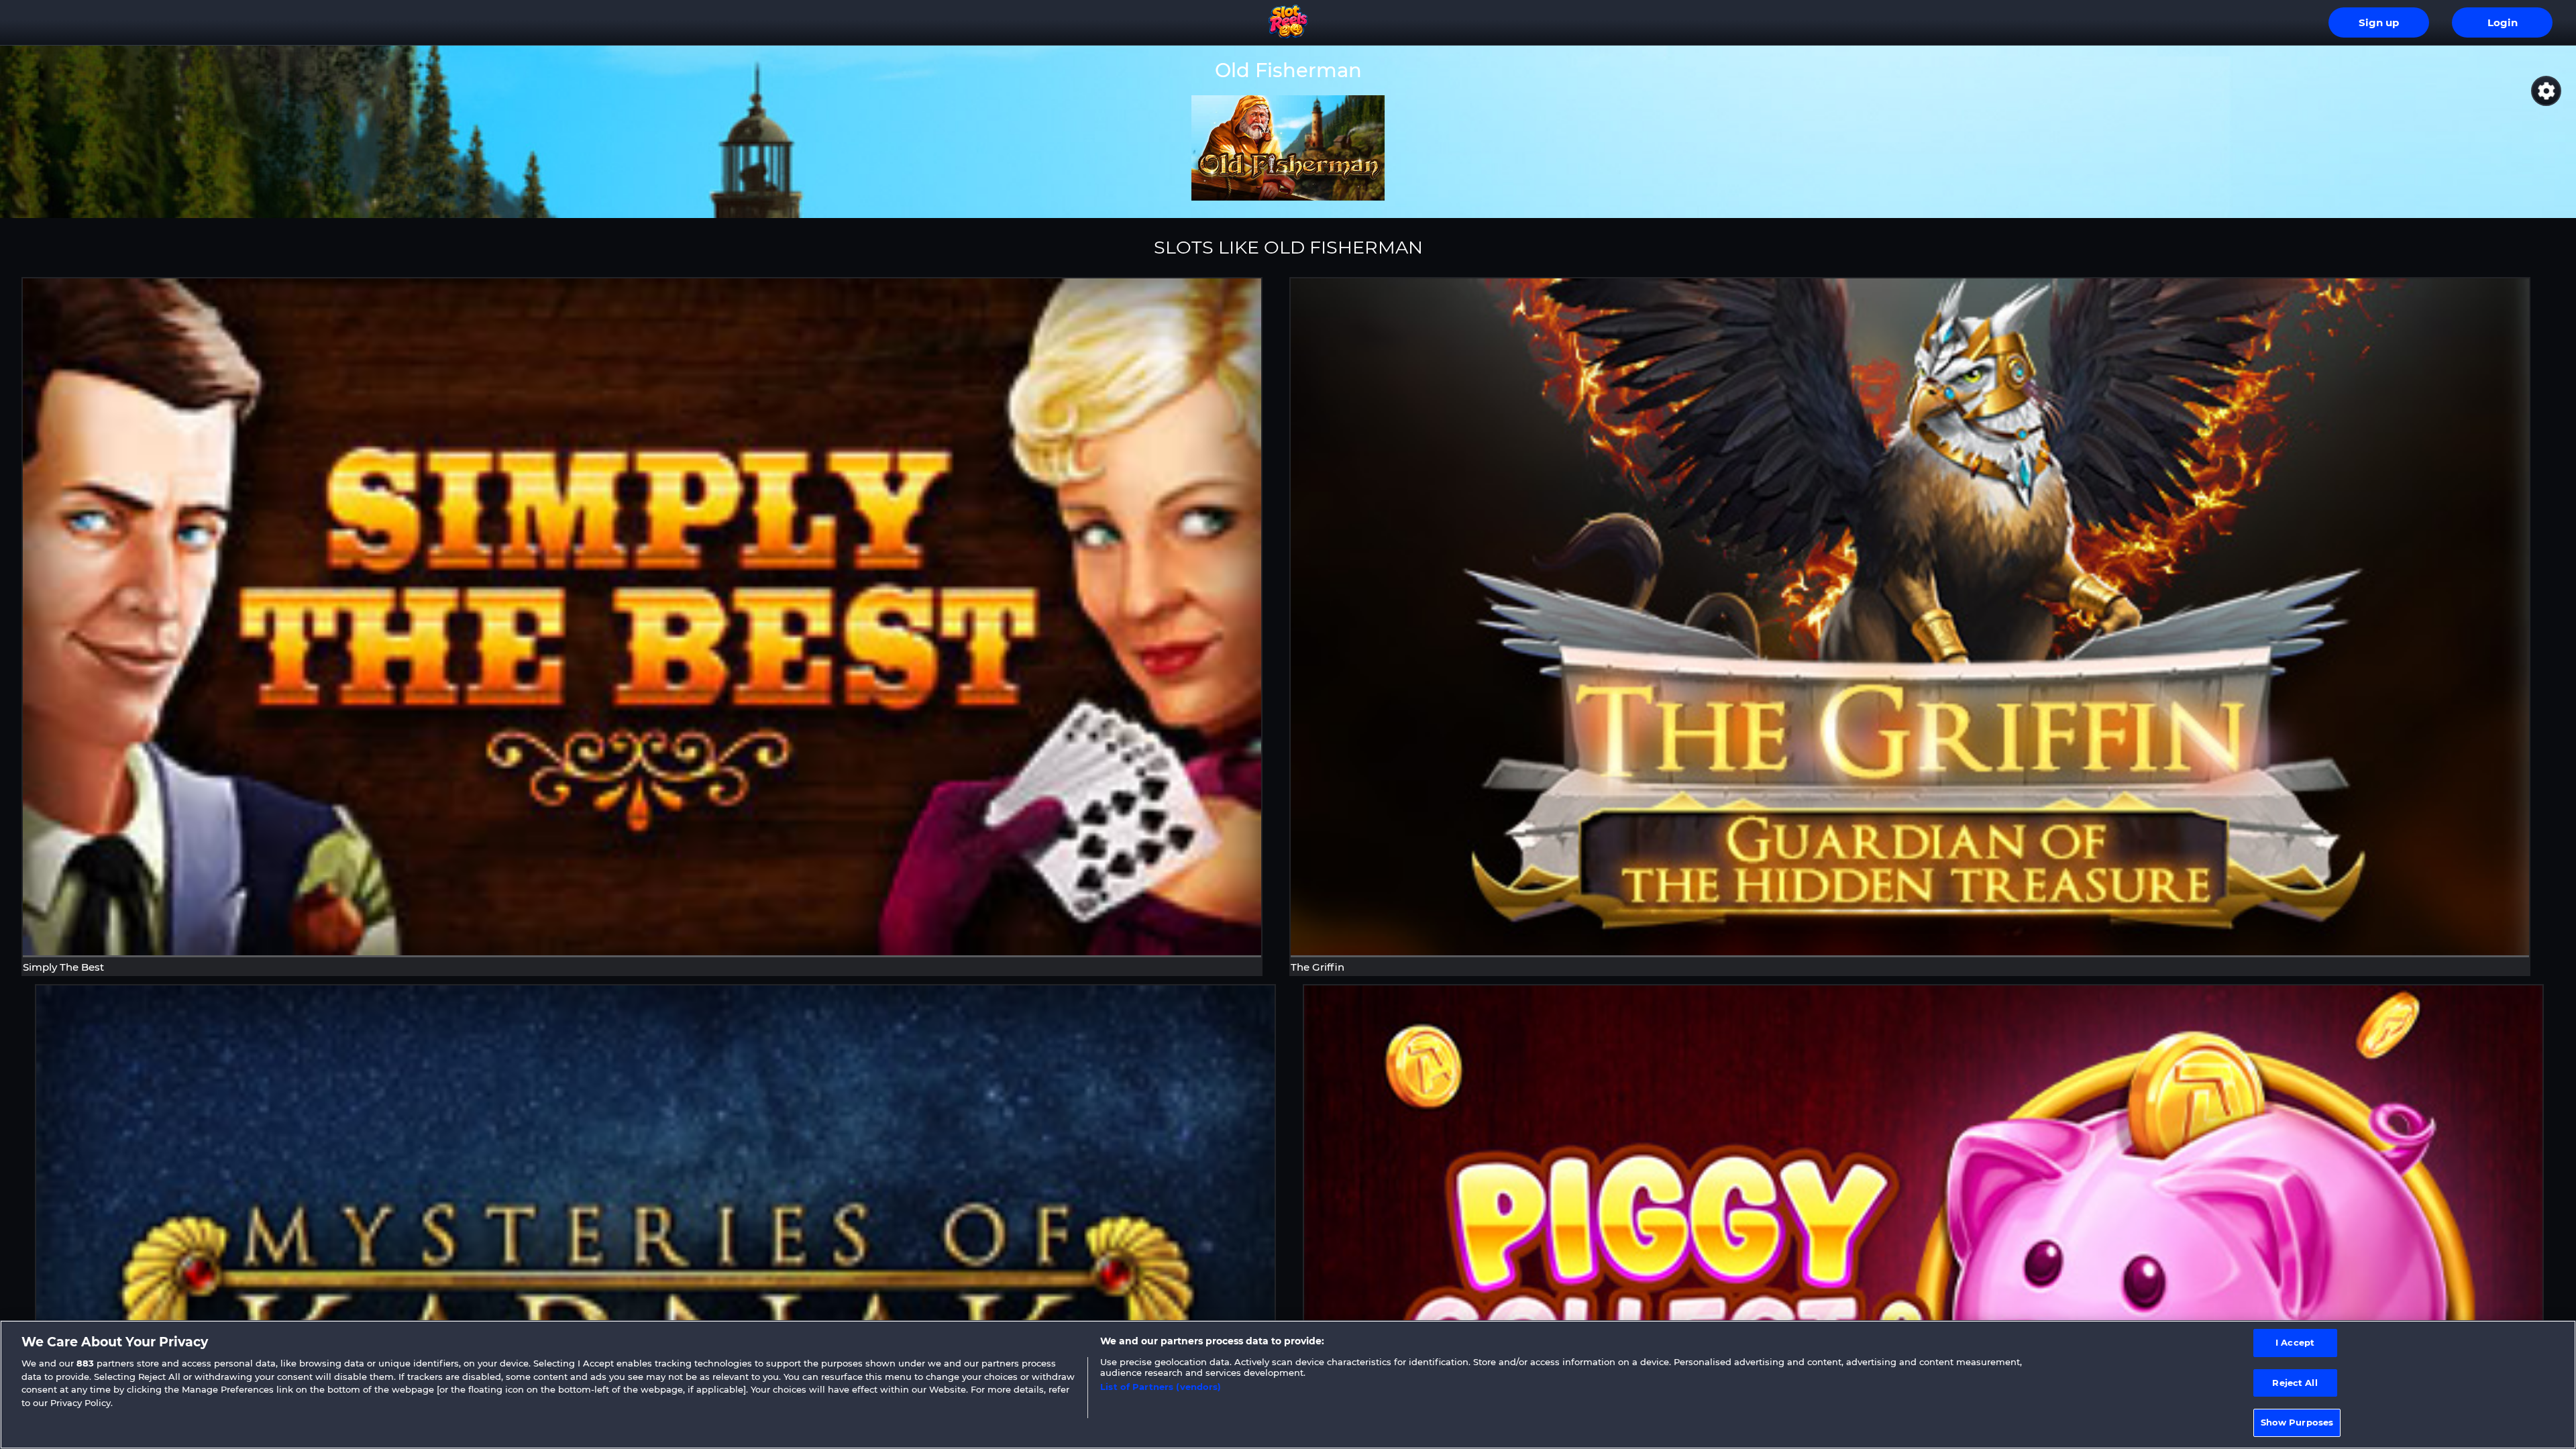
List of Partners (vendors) (1161, 1387)
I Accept (2295, 1342)
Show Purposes (2297, 1422)
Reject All (2295, 1383)
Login (2503, 23)
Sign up (2379, 23)
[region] (1288, 1385)
